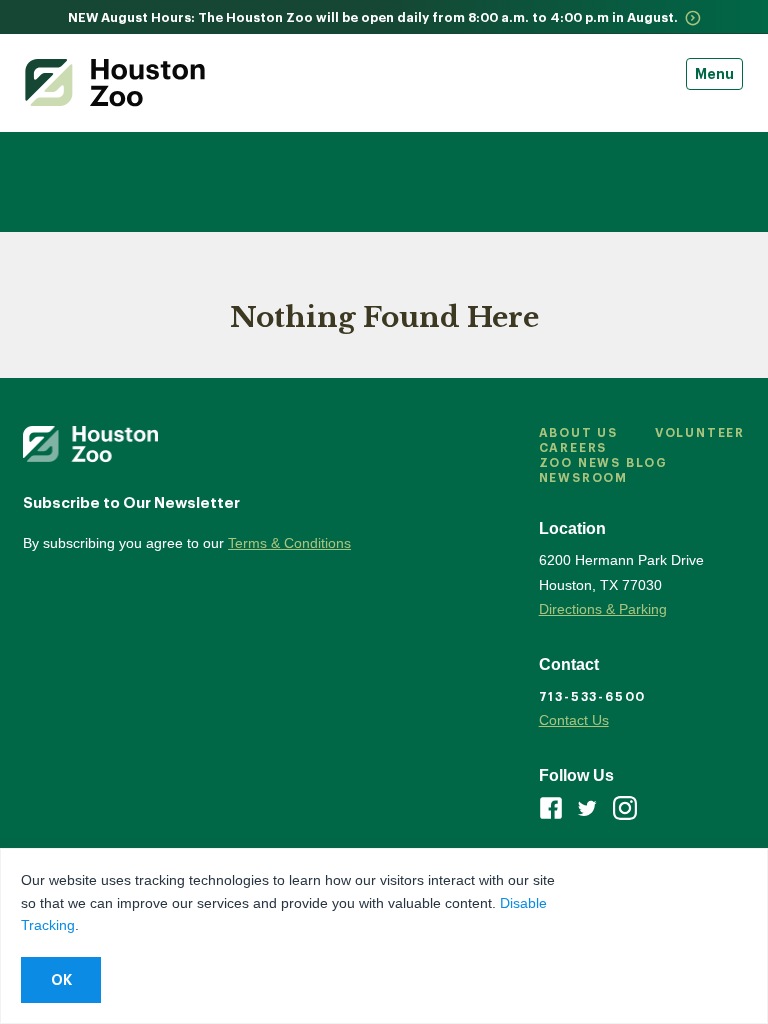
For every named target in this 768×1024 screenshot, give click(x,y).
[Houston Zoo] (115, 82)
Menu (714, 74)
